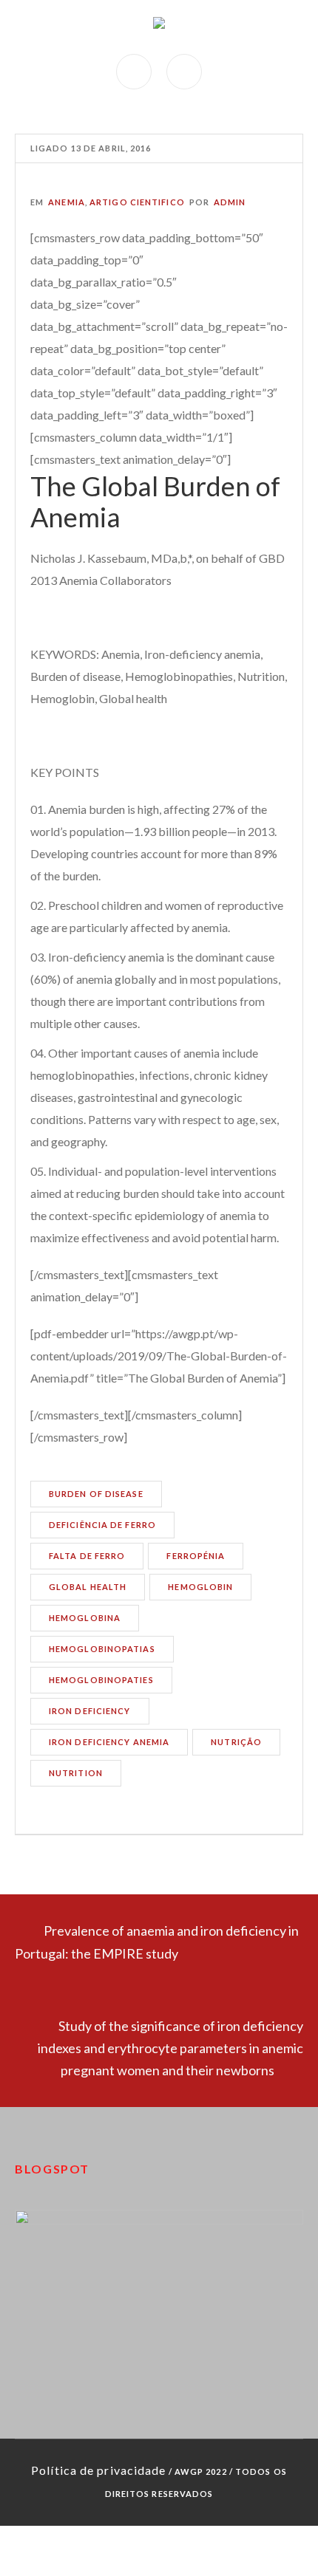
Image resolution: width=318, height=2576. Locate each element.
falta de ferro (87, 1556)
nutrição (236, 1742)
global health (88, 1587)
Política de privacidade (98, 2470)
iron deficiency (90, 1711)
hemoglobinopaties (101, 1680)
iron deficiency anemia (109, 1742)
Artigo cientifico (137, 202)
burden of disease (96, 1494)
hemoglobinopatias (102, 1649)
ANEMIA (67, 202)
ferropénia (196, 1556)
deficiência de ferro (102, 1525)
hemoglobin (200, 1587)
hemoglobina (85, 1618)
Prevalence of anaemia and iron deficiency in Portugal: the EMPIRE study (157, 1942)
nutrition (76, 1773)
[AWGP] (159, 27)
